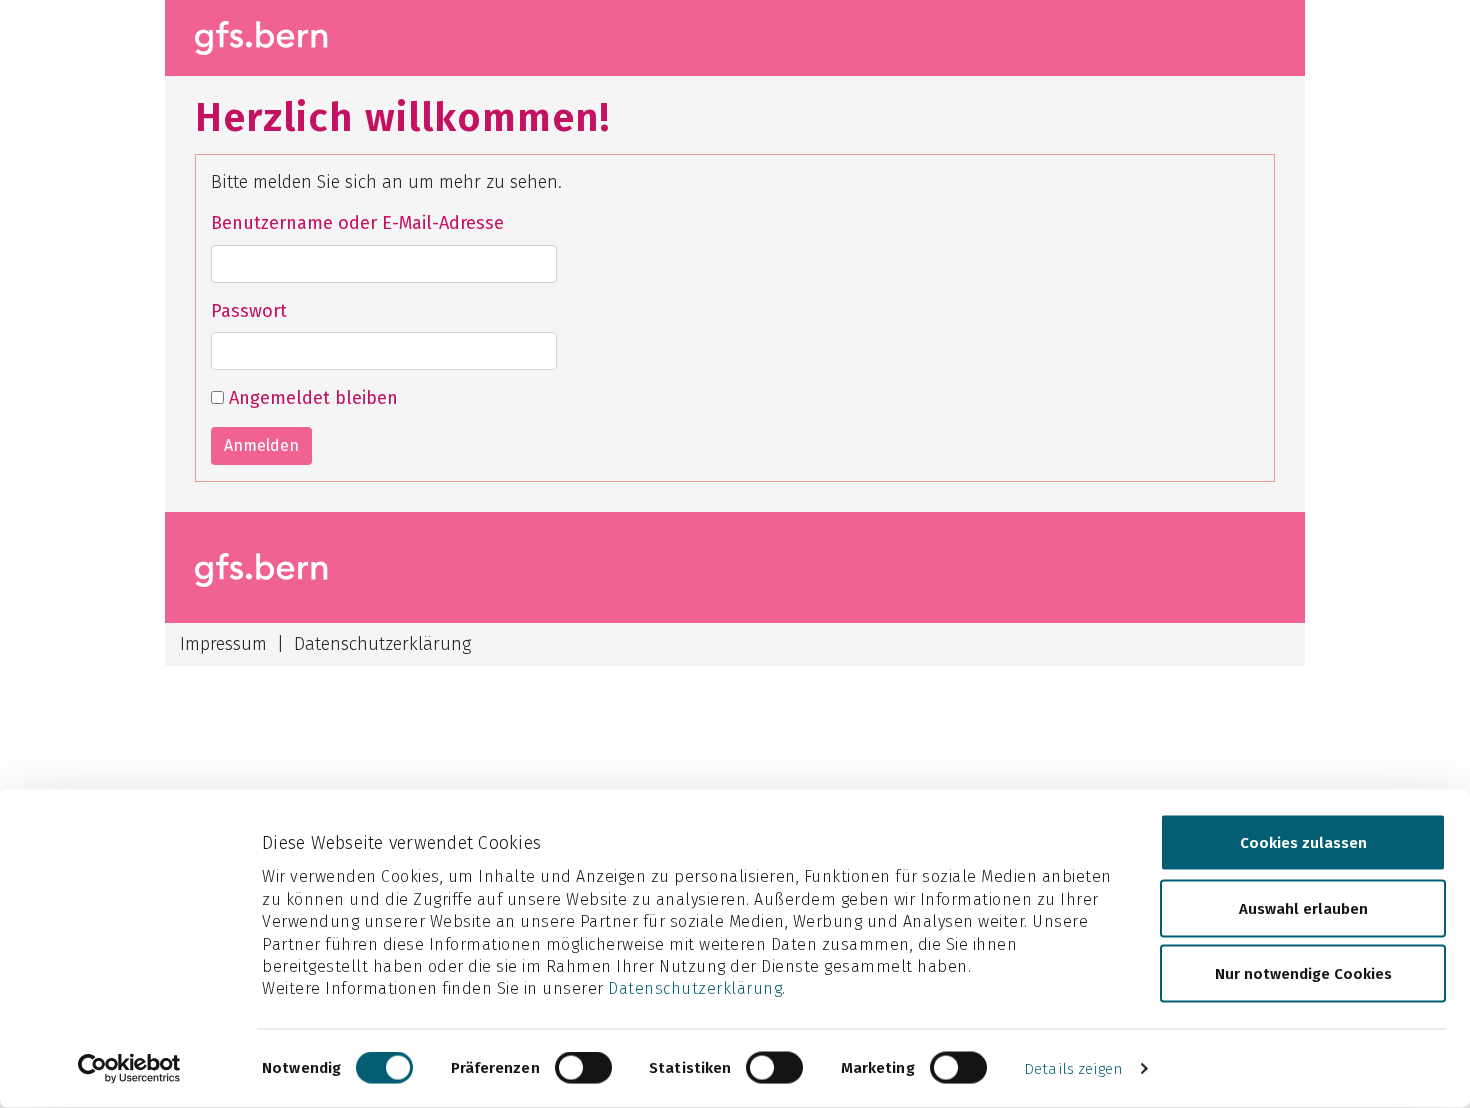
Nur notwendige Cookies (1303, 974)
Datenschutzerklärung (695, 988)
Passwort (249, 311)
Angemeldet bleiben (311, 398)
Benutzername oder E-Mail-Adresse (357, 223)
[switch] (583, 1068)
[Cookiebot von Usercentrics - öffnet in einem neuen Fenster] (129, 1069)
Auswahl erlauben (1303, 908)
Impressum (223, 644)
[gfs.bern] (272, 38)
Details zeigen (1073, 1069)
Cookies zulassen (1303, 843)
